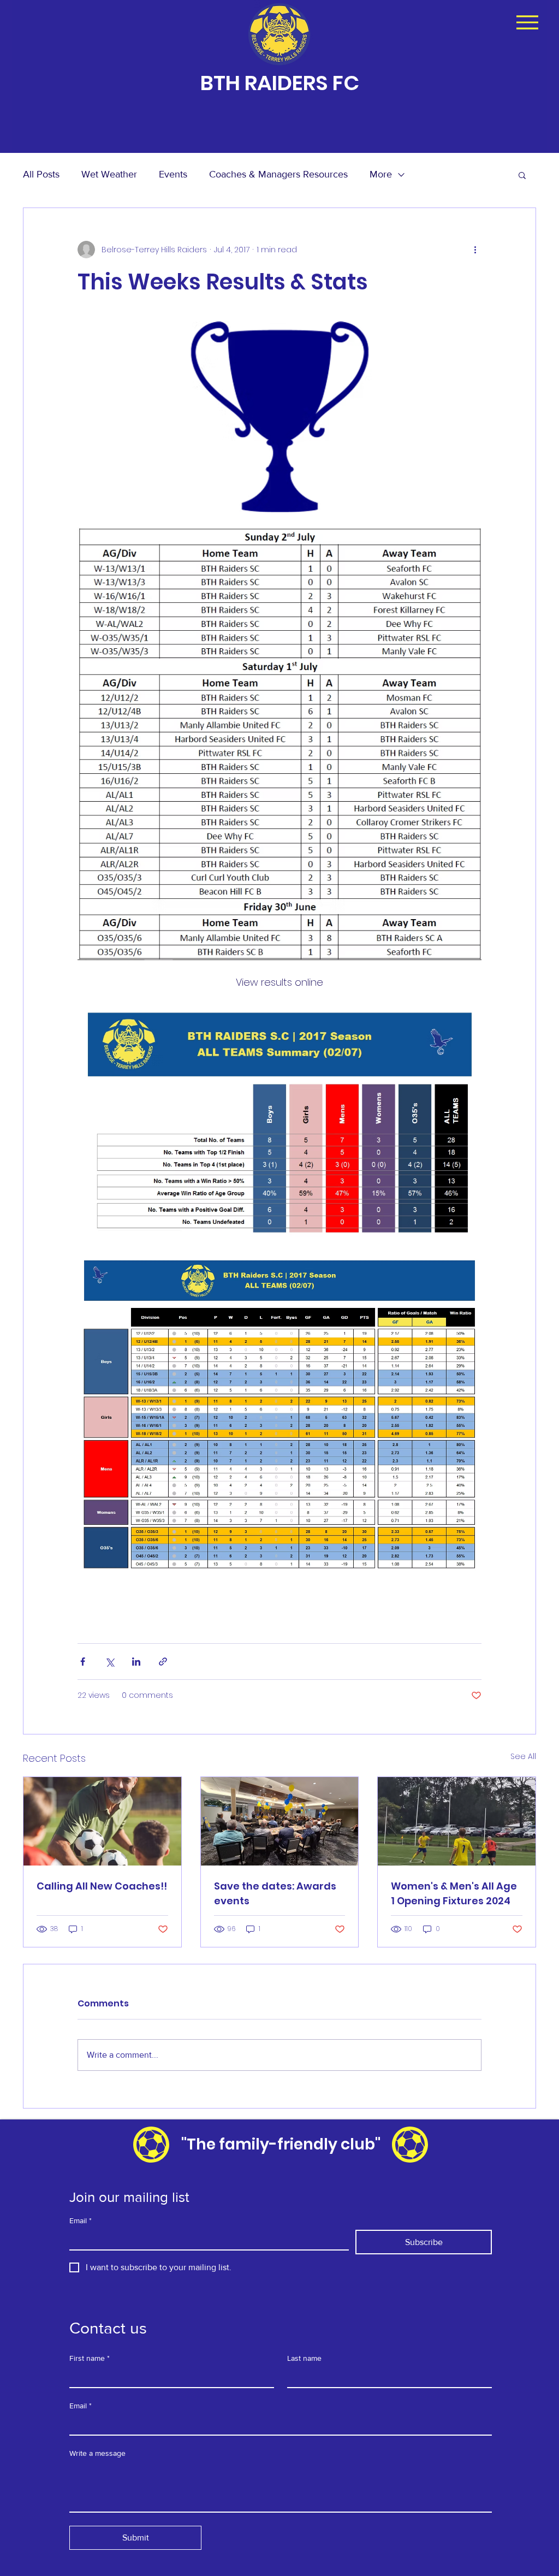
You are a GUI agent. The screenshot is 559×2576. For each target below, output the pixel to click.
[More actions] (475, 250)
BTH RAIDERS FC (280, 83)
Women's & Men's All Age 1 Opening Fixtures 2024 (454, 1893)
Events (173, 174)
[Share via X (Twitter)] (109, 1662)
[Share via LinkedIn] (136, 1662)
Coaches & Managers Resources (278, 174)
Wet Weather (109, 174)
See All (523, 1756)
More (381, 174)
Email (81, 2220)
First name (90, 2358)
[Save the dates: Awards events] (280, 1821)
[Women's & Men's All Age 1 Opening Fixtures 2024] (457, 1821)
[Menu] (527, 22)
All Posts (41, 174)
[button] (522, 175)
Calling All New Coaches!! (102, 1886)
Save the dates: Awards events (275, 1893)
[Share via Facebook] (83, 1662)
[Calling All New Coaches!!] (102, 1821)
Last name (304, 2358)
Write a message (97, 2453)
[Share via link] (163, 1662)
